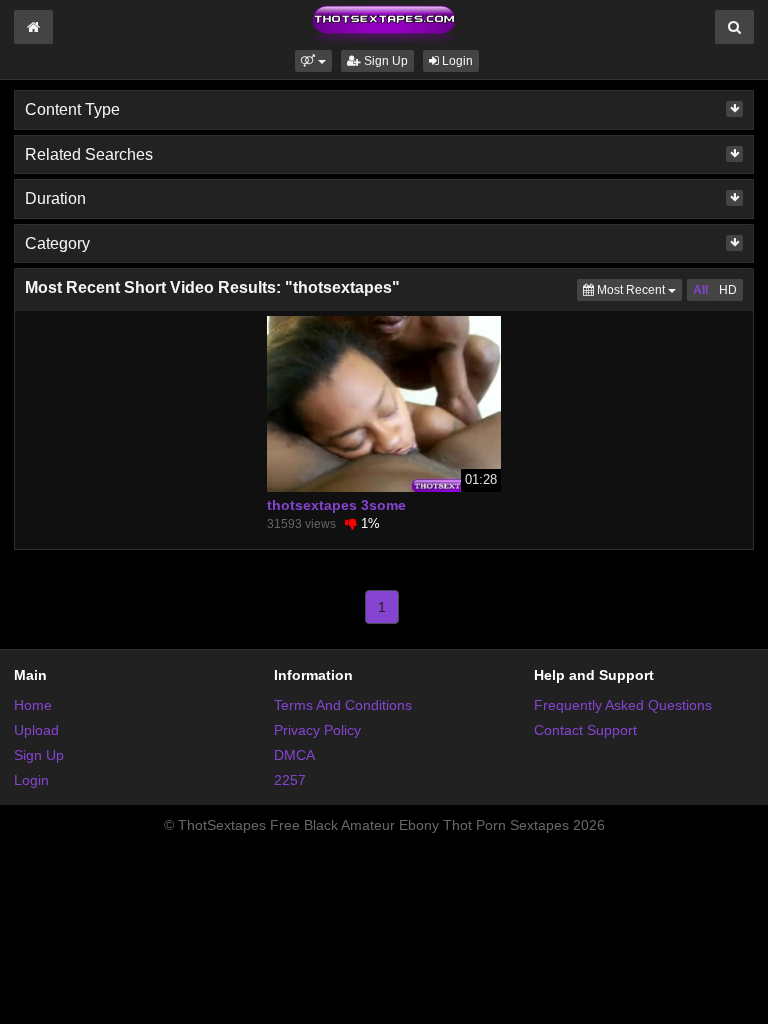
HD (728, 290)
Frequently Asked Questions (623, 705)
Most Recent (638, 289)
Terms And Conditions (343, 705)
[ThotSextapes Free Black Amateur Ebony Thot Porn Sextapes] (384, 24)
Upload (36, 730)
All (700, 290)
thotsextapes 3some (336, 505)
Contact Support (585, 730)
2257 (290, 780)
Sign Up (384, 61)
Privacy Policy (317, 730)
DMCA (294, 755)
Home (33, 705)
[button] (313, 61)
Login (456, 61)
